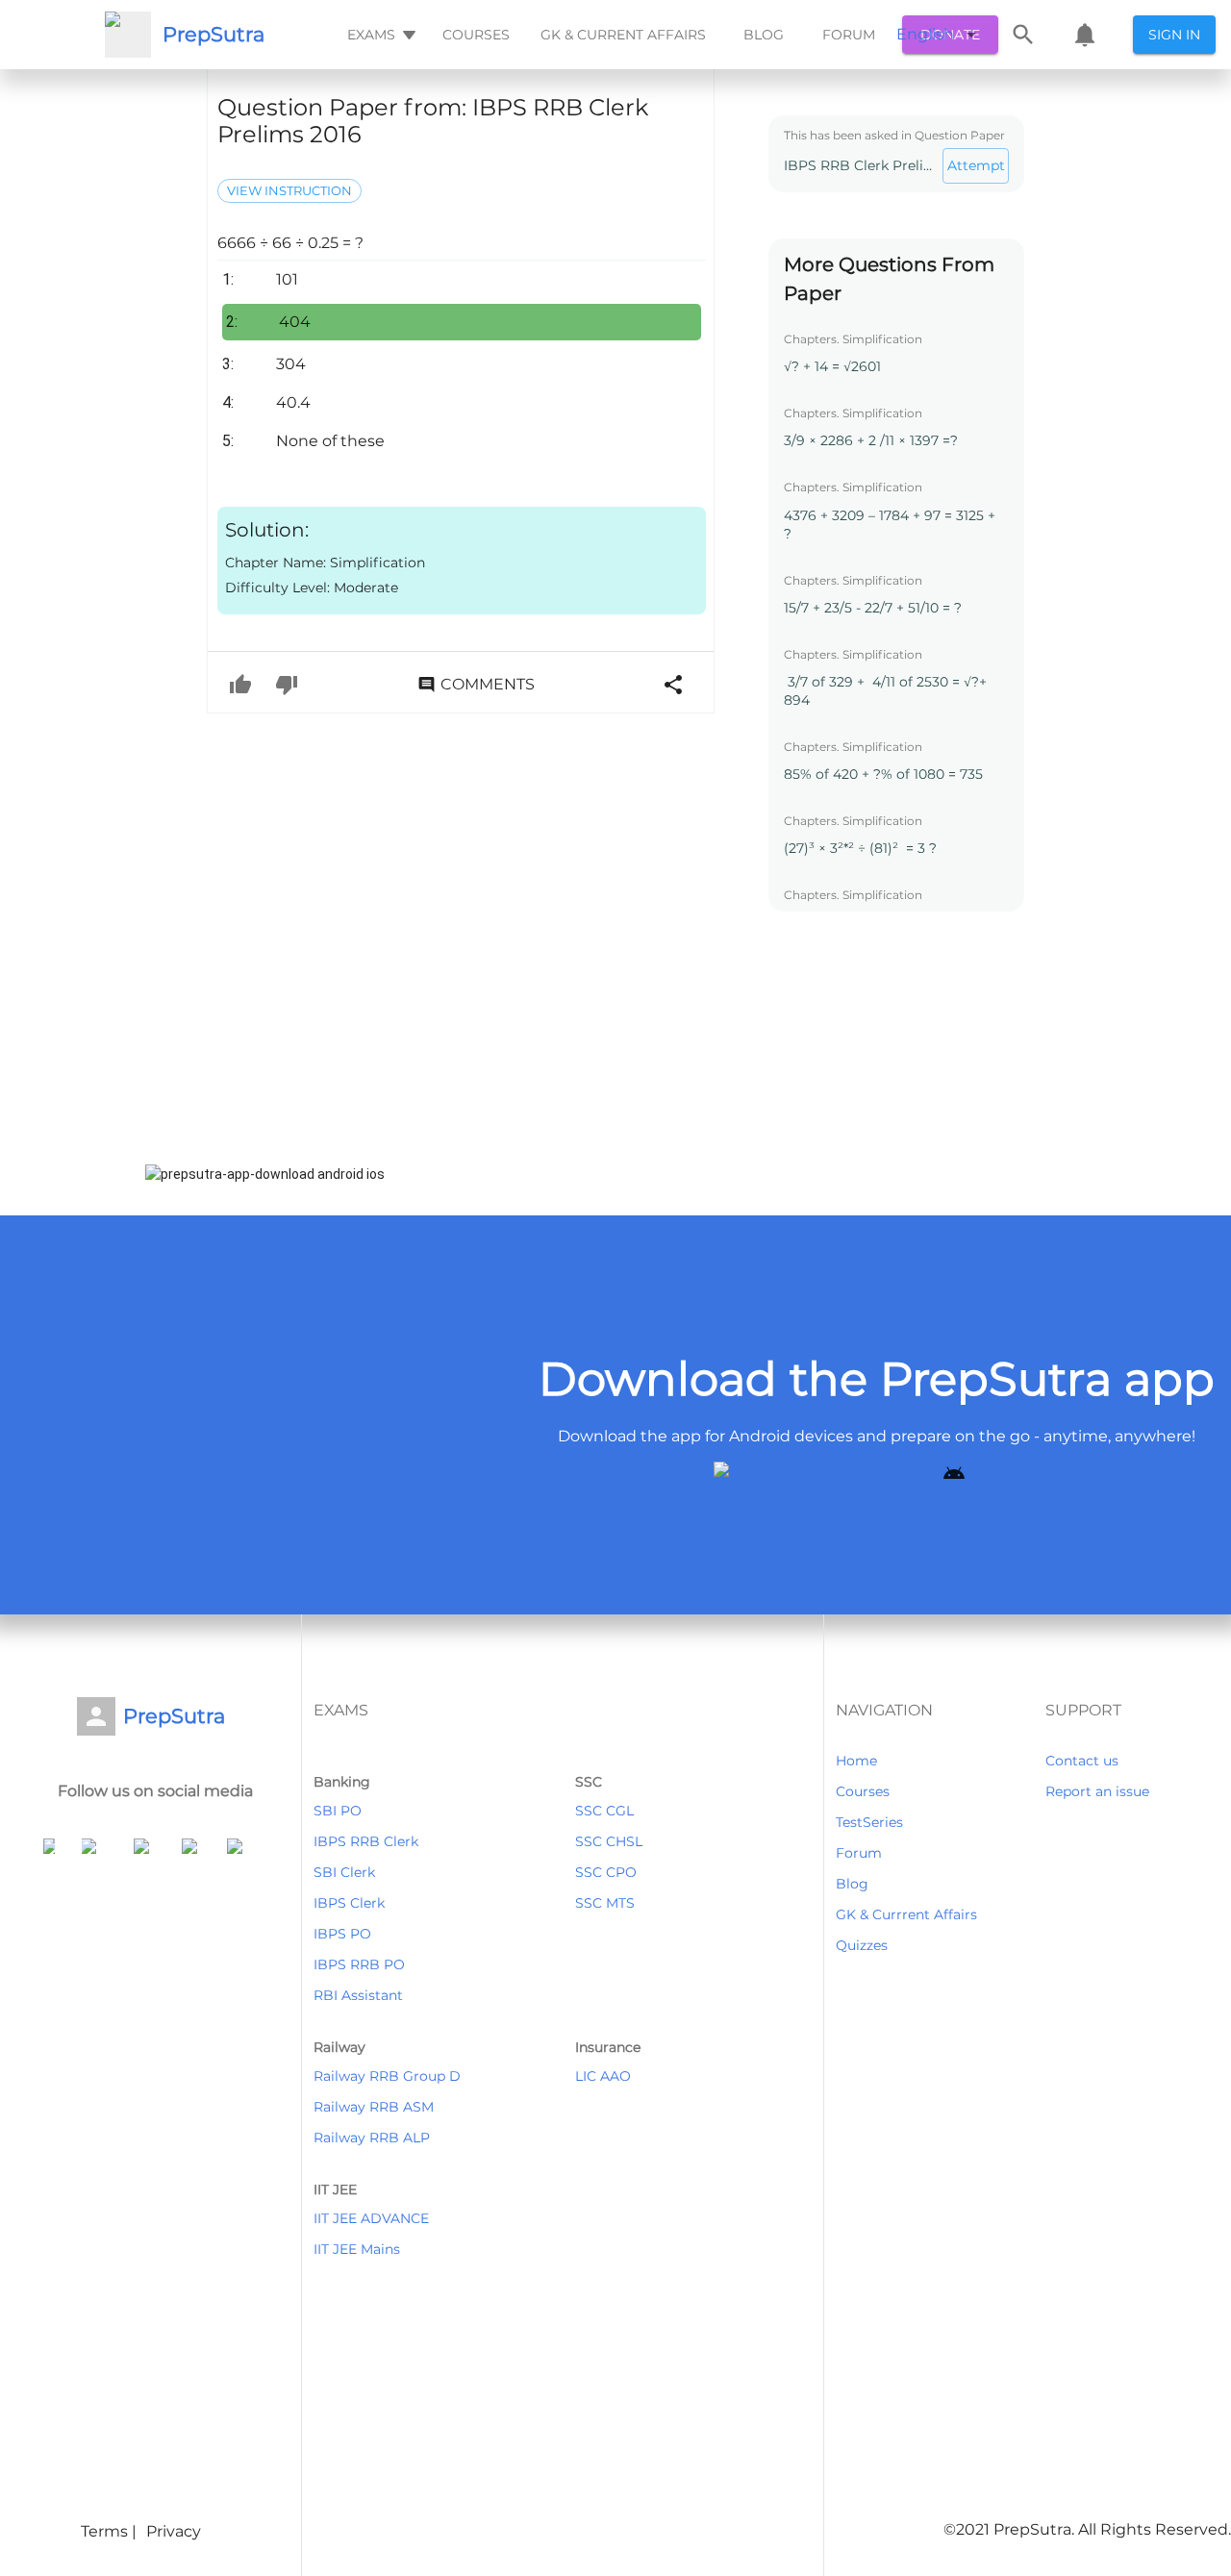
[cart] (1085, 35)
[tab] (379, 35)
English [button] (925, 34)
